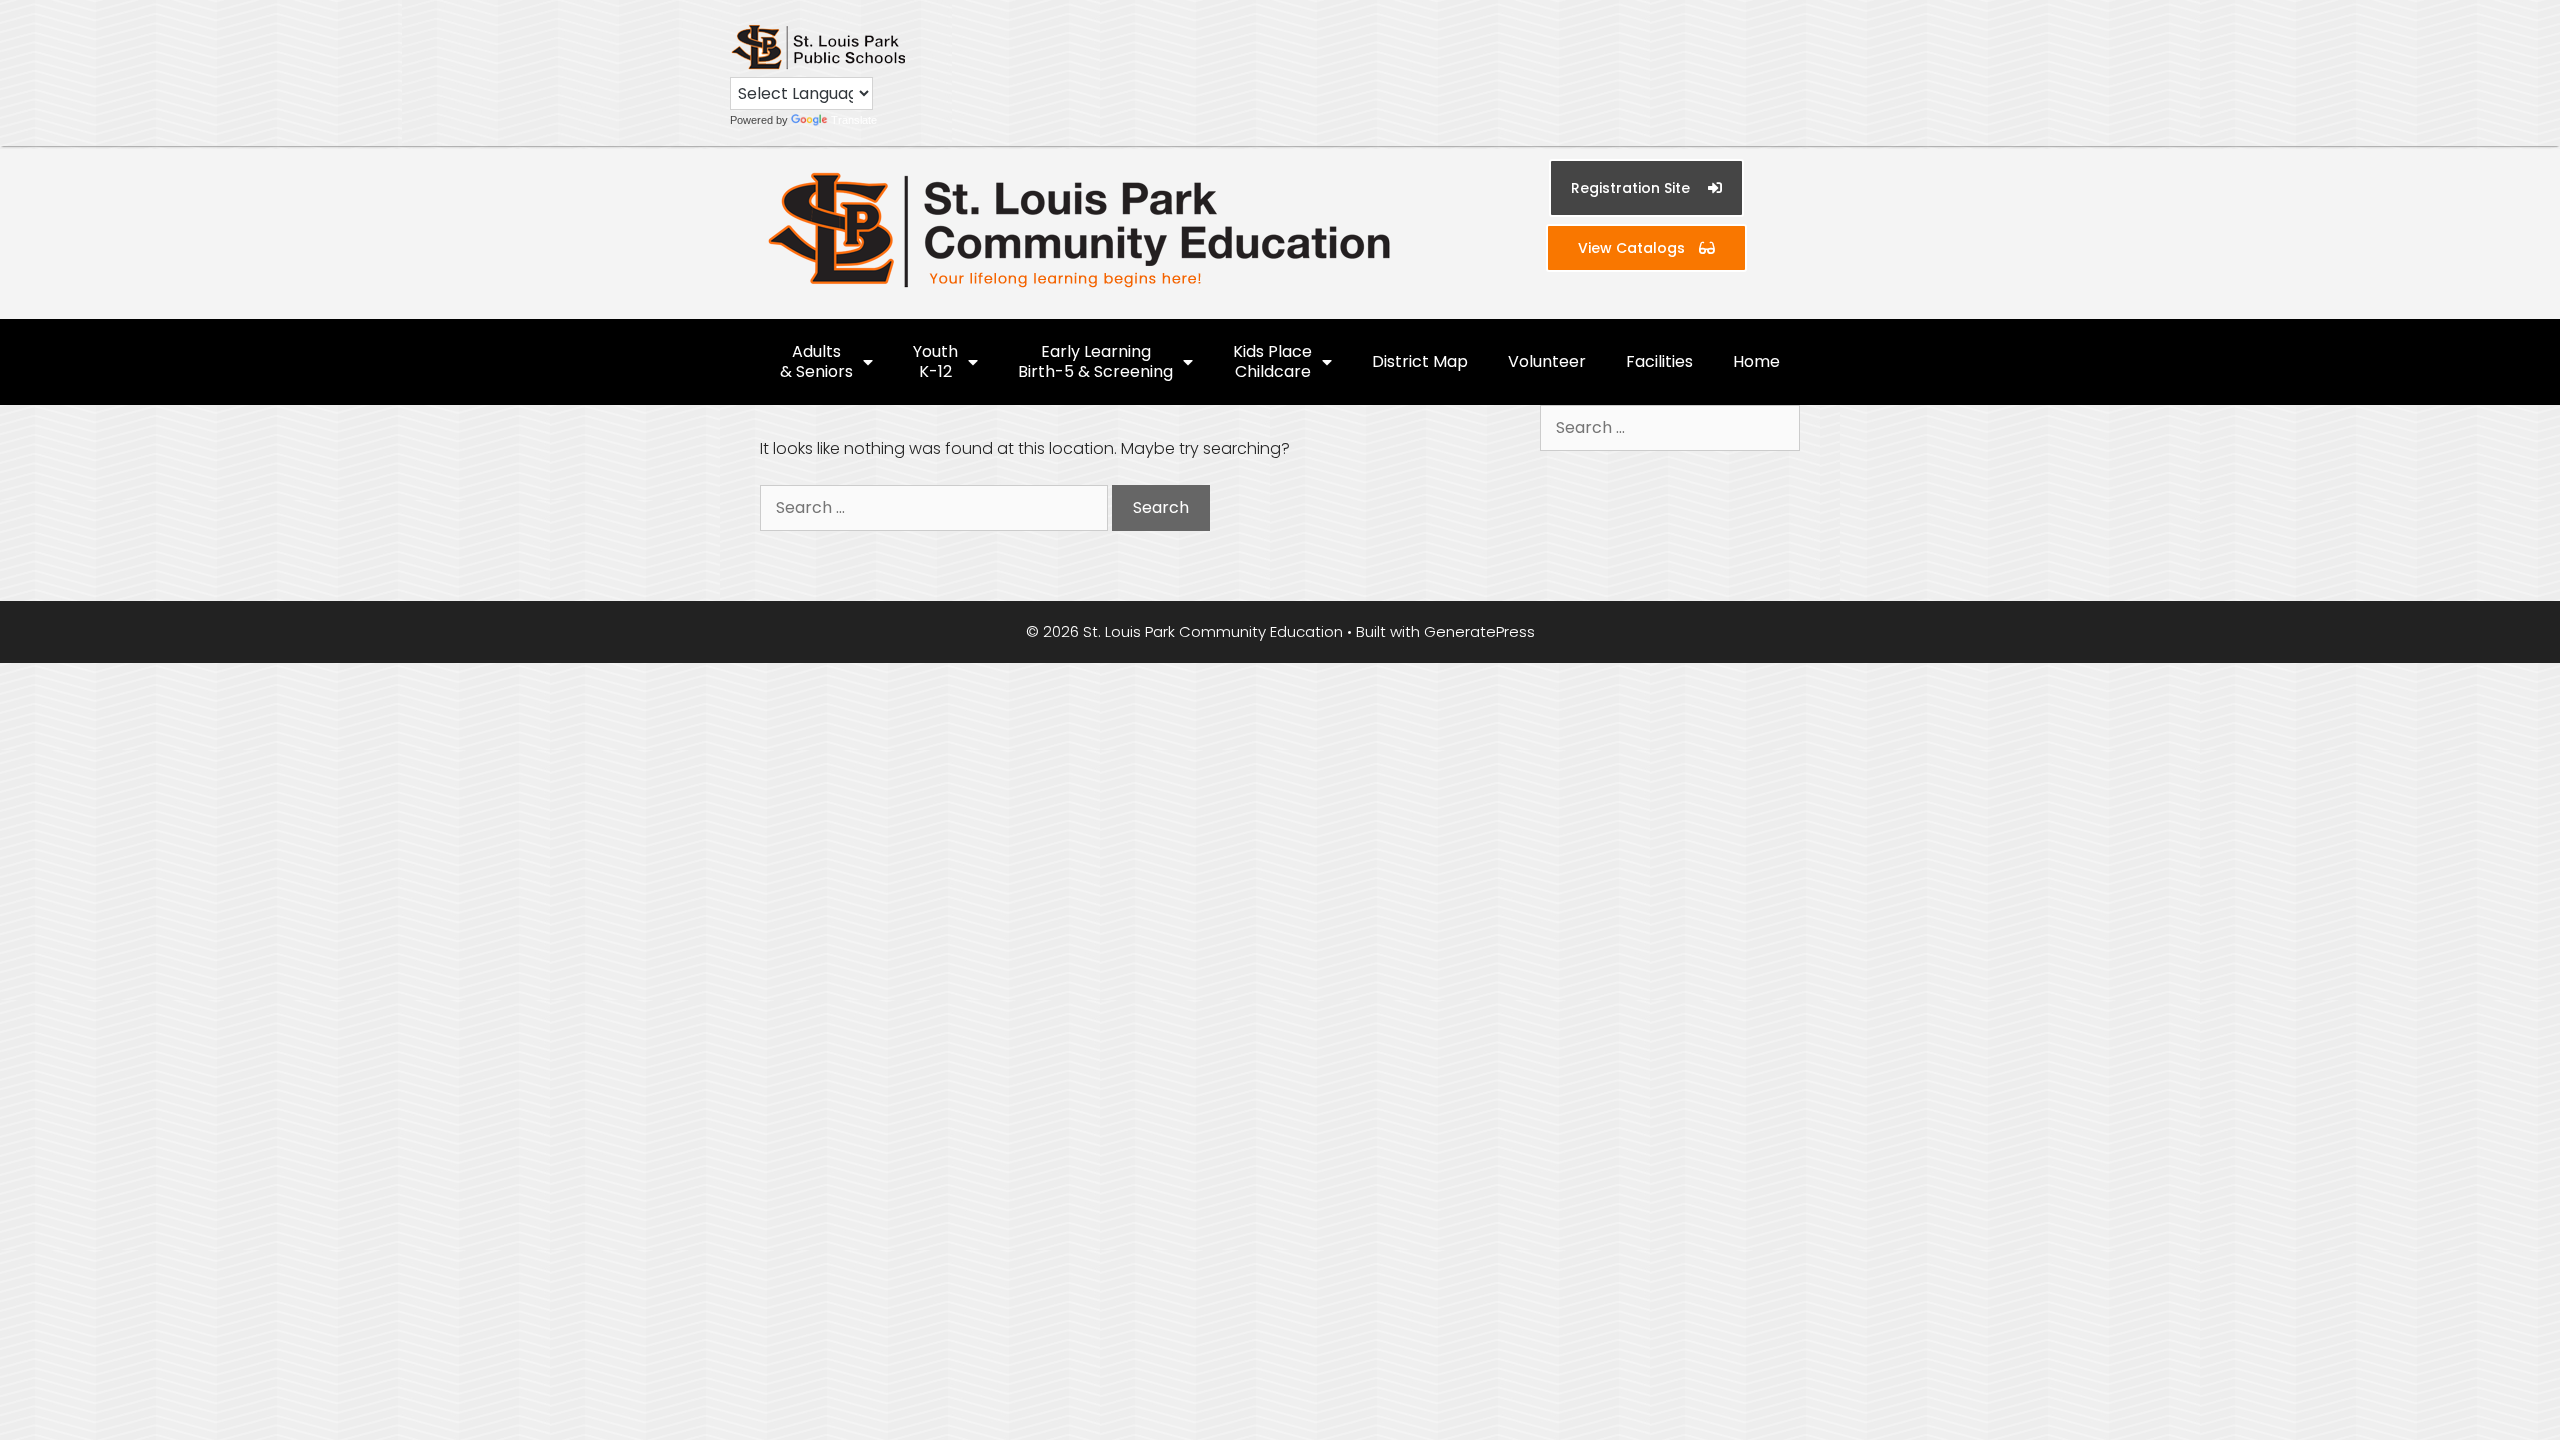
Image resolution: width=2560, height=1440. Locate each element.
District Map (1420, 361)
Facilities (1659, 361)
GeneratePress (1479, 631)
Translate (854, 120)
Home (1756, 361)
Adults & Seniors (816, 361)
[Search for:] (936, 507)
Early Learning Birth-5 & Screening (1095, 361)
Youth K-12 (935, 361)
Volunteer (1547, 361)
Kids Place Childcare (1272, 361)
